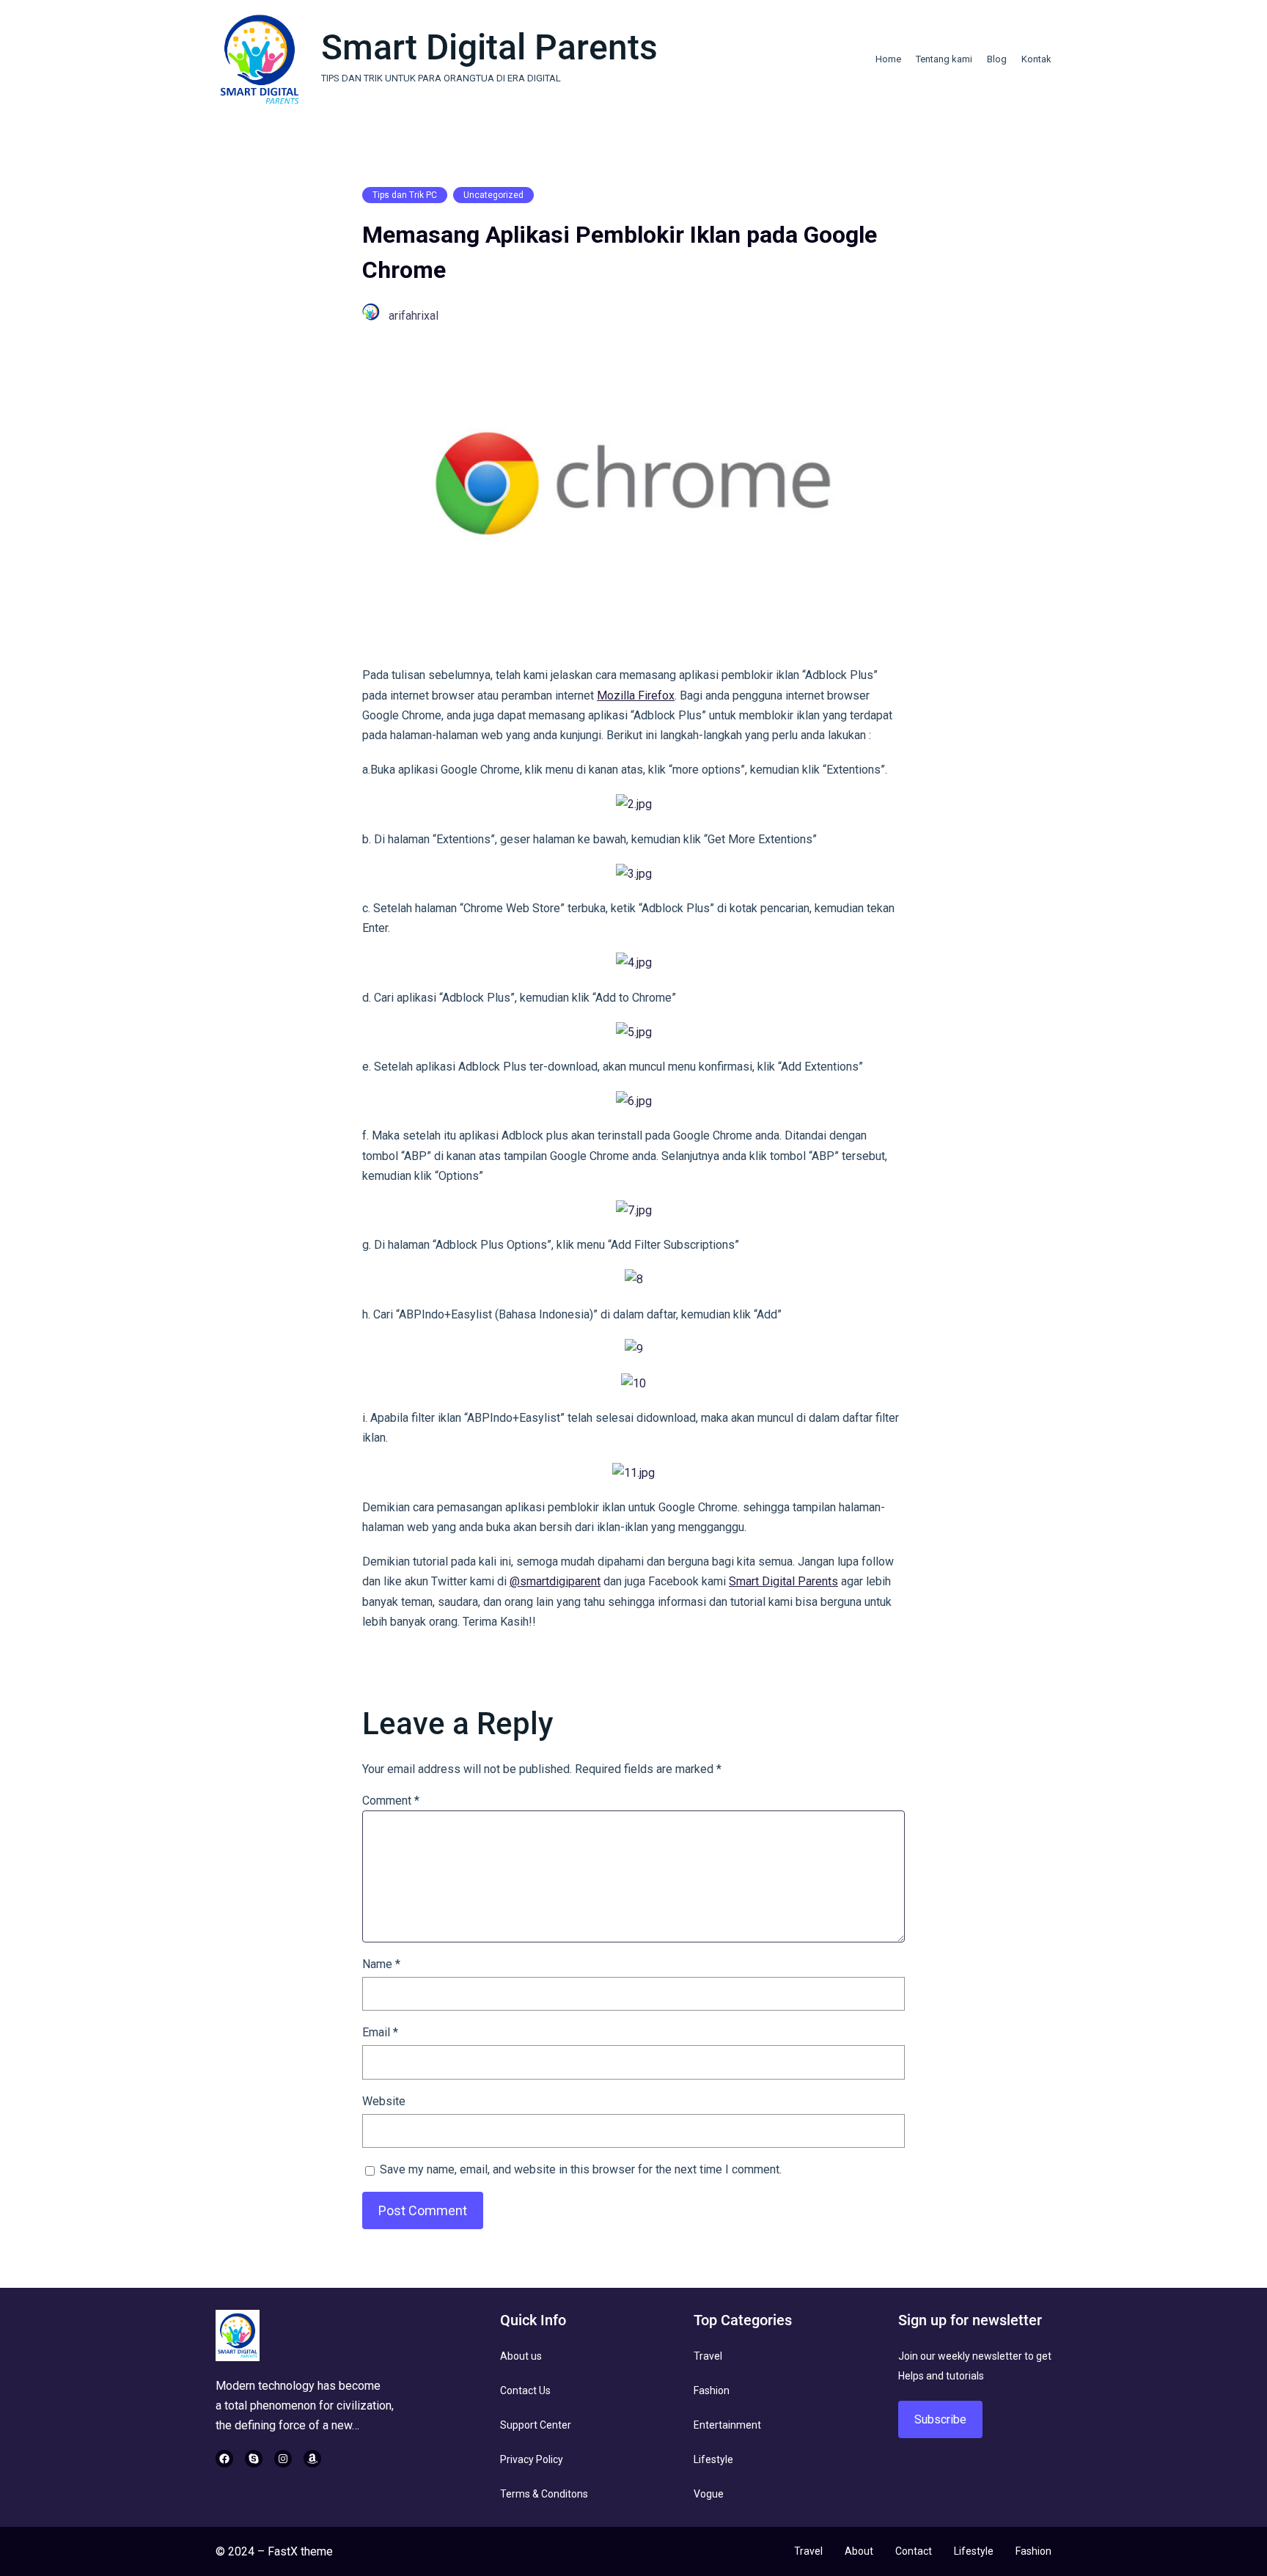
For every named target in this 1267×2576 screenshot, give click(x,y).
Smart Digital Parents (489, 47)
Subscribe (940, 2419)
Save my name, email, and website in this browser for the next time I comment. (581, 2169)
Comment (391, 1801)
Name (381, 1964)
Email (380, 2032)
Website (384, 2101)
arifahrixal (414, 316)
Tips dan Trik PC (405, 195)
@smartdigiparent (555, 1581)
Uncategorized (493, 195)
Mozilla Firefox (636, 696)
